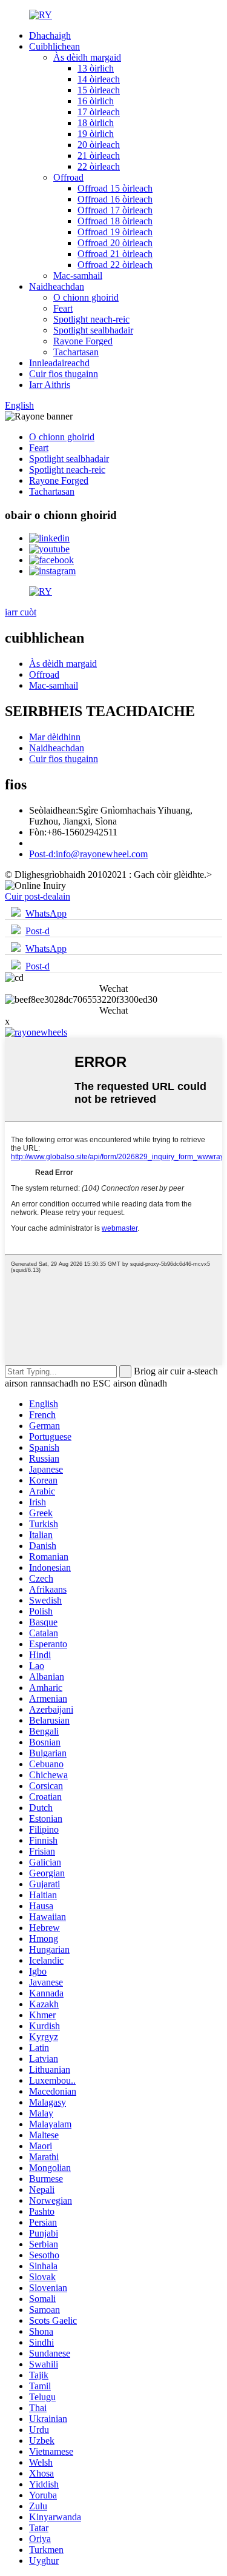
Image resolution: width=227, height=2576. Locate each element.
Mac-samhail (78, 276)
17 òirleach (99, 112)
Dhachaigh (50, 35)
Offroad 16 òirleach (115, 199)
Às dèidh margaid (87, 57)
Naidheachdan (57, 286)
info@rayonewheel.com (88, 854)
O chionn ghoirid (86, 297)
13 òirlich (96, 68)
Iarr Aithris (50, 385)
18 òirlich (96, 123)
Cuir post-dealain (38, 896)
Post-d (38, 931)
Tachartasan (76, 352)
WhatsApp (46, 913)
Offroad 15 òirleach (115, 188)
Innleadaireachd (59, 363)
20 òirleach (99, 145)
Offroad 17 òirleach (115, 210)
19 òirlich (96, 134)
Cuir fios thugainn (64, 374)
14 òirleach (99, 79)
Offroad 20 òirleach (115, 243)
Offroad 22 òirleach (115, 265)
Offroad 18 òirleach (115, 221)
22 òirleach (99, 166)
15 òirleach (99, 90)
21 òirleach (99, 156)
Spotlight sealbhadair (93, 330)
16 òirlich (96, 101)
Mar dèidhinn (55, 737)
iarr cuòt (21, 612)
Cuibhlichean (54, 46)
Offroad (68, 177)
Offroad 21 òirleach (115, 254)
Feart (63, 308)
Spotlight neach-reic (91, 319)
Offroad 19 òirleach (115, 232)
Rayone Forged (83, 341)
